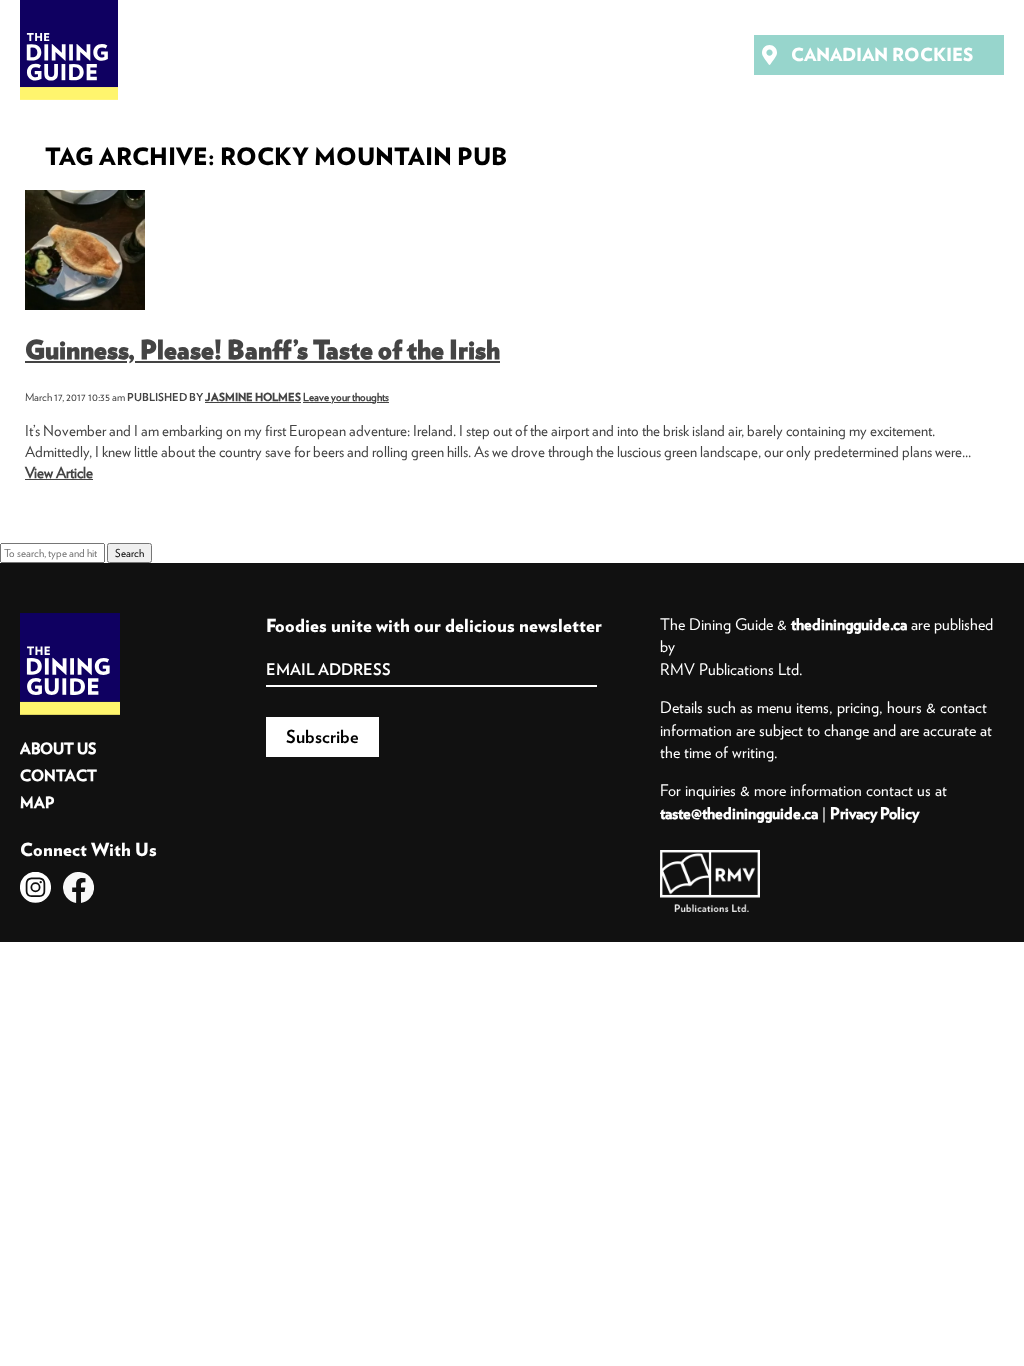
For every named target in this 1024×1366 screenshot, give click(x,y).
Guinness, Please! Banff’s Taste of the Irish (262, 349)
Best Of (459, 54)
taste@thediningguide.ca (739, 813)
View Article (59, 472)
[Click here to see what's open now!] (600, 55)
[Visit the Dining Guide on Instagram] (35, 887)
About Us (58, 748)
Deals (368, 54)
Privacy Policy (874, 813)
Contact (58, 775)
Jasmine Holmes (253, 397)
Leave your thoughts (346, 397)
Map (37, 802)
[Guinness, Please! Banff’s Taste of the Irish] (85, 197)
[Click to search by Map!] (712, 55)
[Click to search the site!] (656, 55)
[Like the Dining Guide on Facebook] (78, 887)
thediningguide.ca (849, 624)
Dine (210, 54)
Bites (286, 54)
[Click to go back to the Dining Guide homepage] (70, 620)
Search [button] (129, 553)
